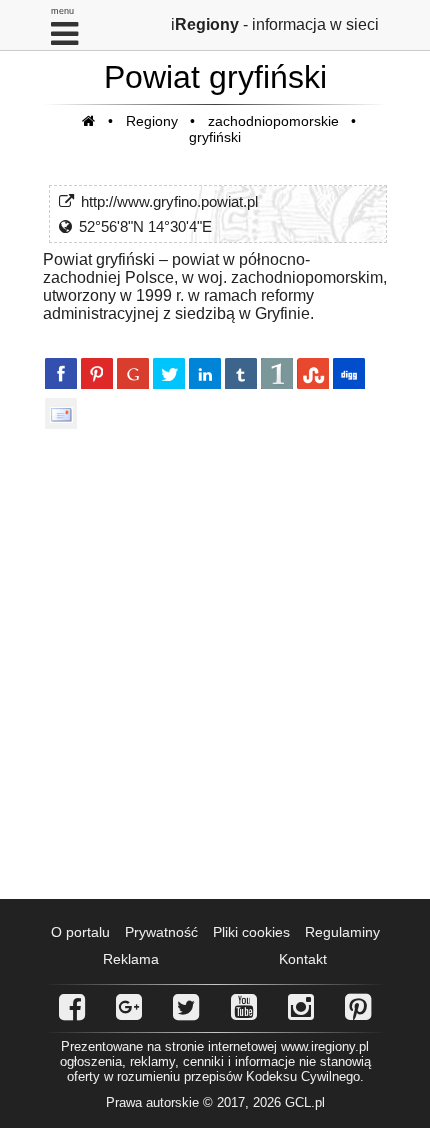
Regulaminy (342, 932)
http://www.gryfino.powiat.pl (169, 201)
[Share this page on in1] (277, 373)
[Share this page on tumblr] (241, 373)
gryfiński (215, 137)
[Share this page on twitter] (169, 373)
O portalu (80, 932)
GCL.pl (305, 1102)
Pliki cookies (251, 932)
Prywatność (161, 932)
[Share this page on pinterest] (97, 373)
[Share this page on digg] (349, 373)
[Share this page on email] (61, 413)
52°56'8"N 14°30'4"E (145, 226)
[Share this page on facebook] (61, 373)
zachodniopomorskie (273, 121)
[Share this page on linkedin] (205, 373)
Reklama (131, 959)
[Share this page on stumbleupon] (313, 373)
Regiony (152, 121)
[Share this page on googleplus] (133, 373)
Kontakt (303, 959)
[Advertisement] (215, 663)
